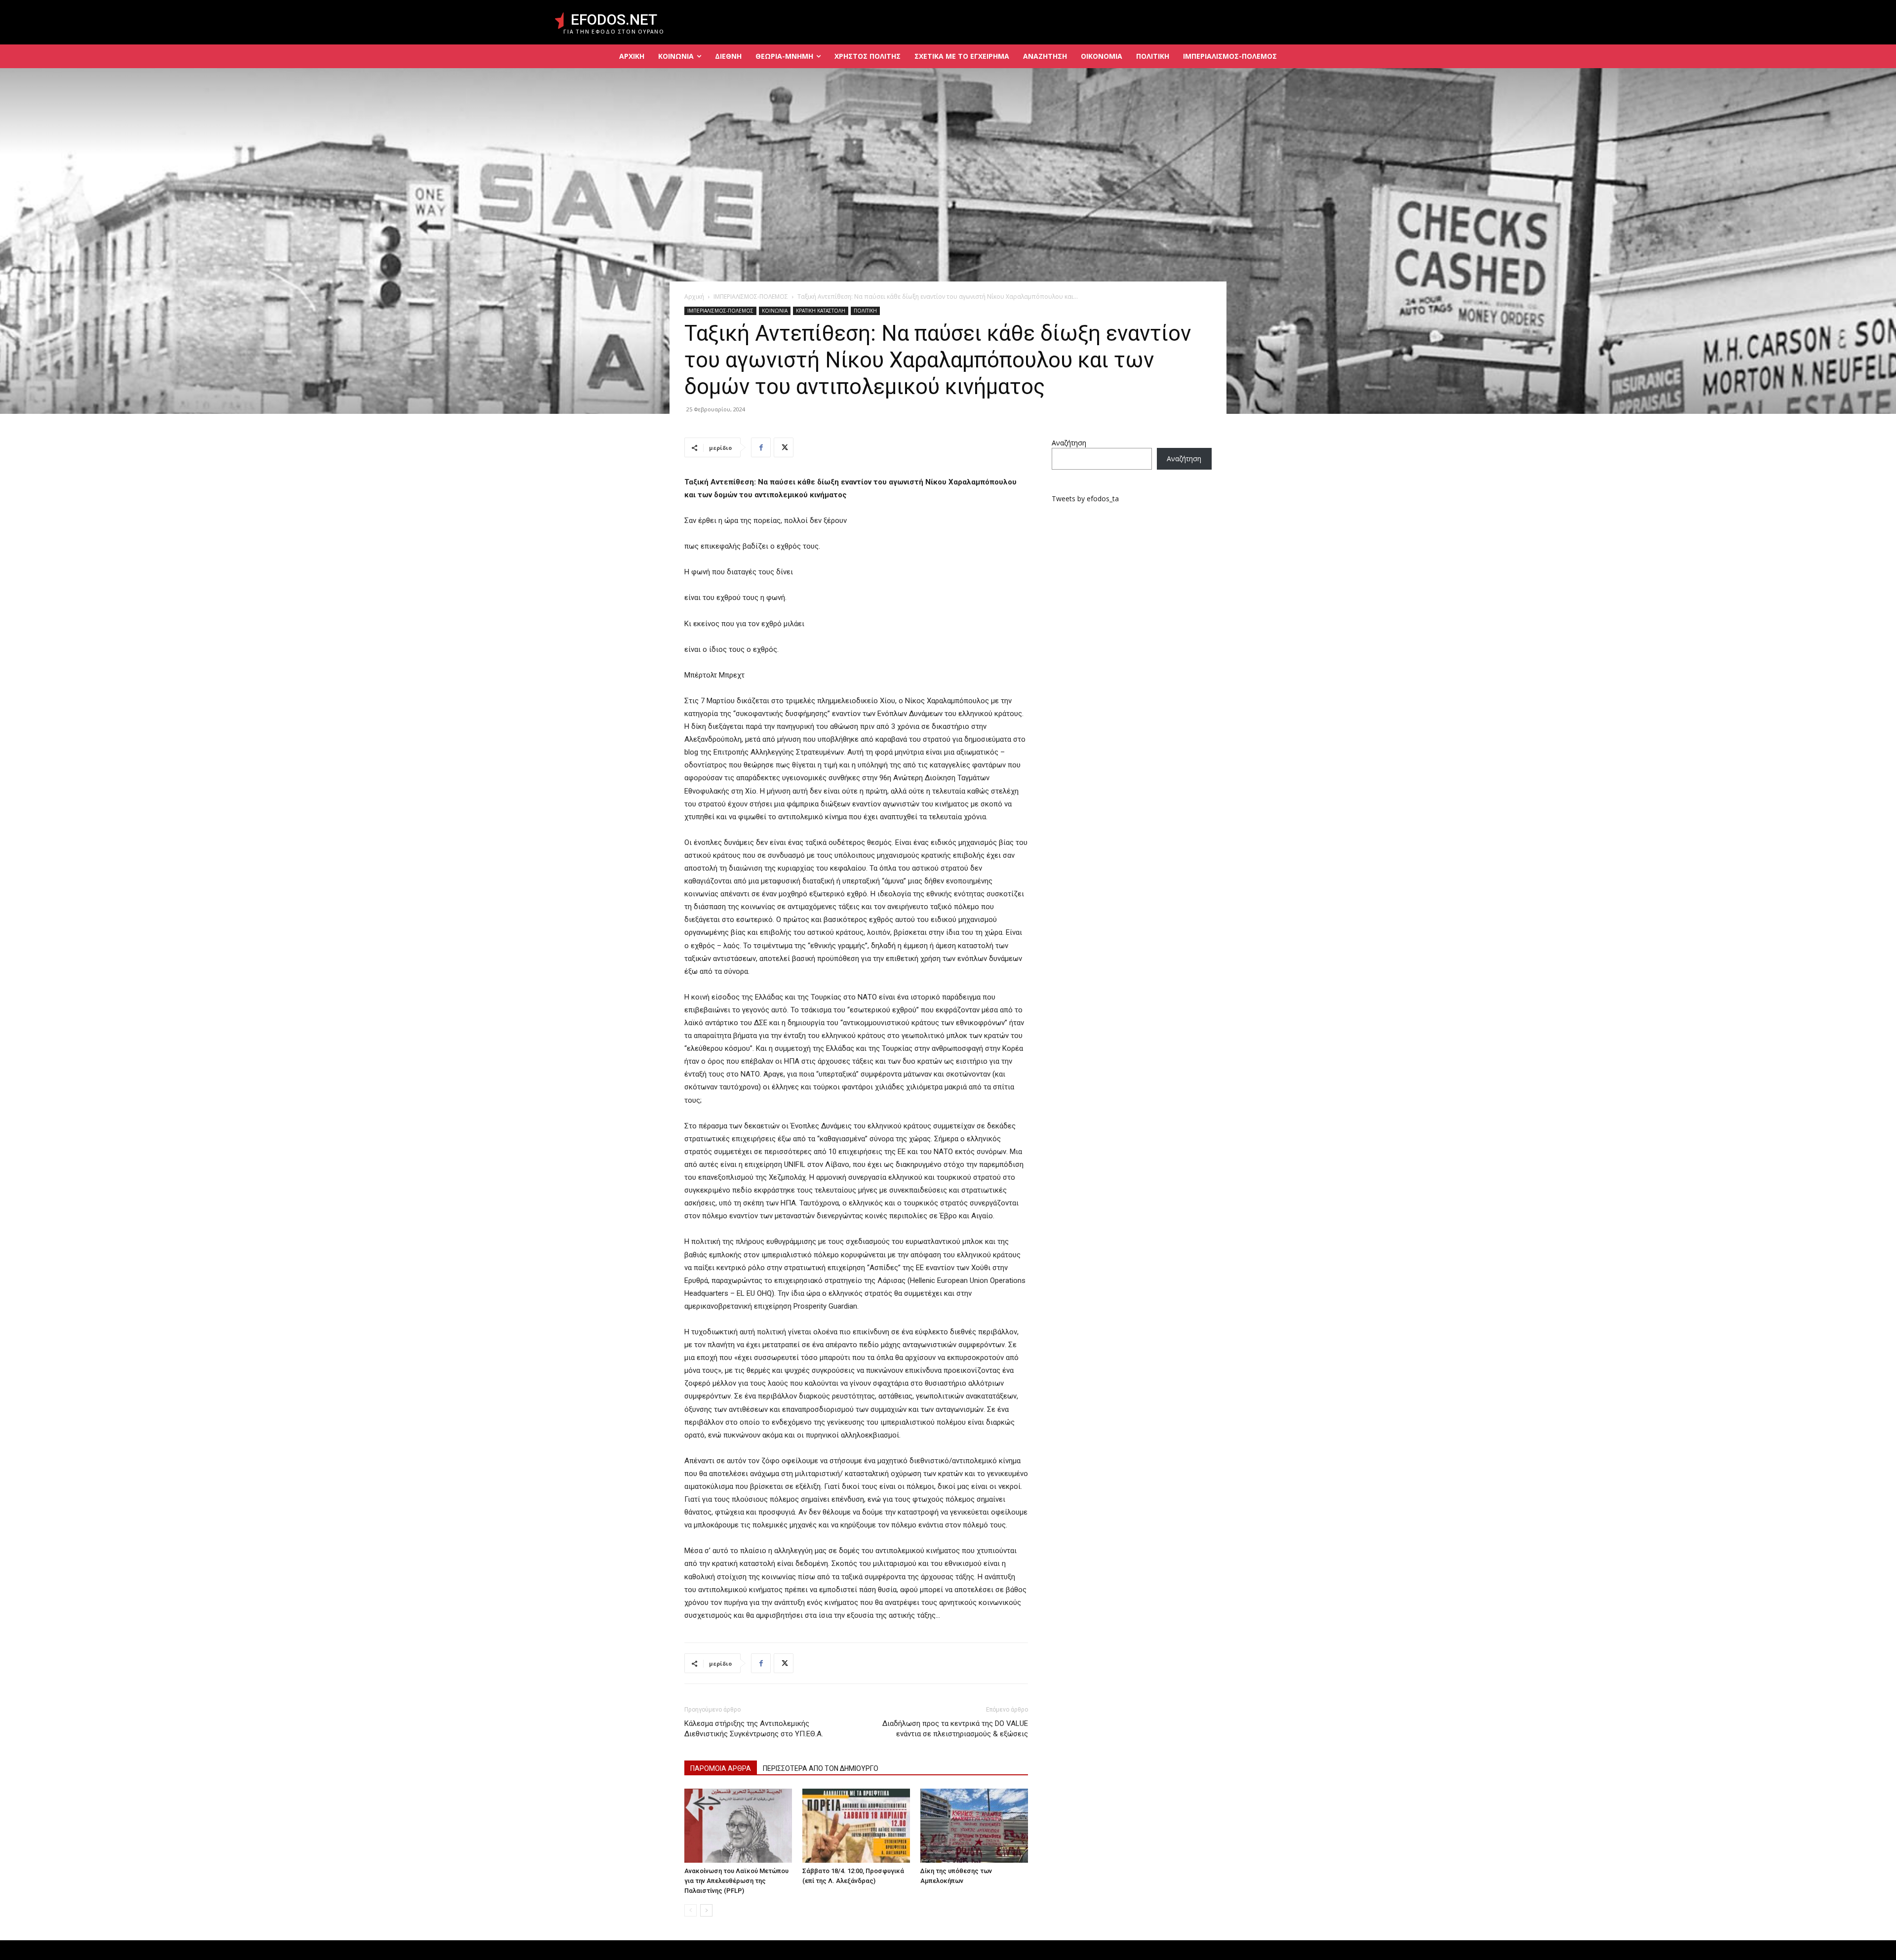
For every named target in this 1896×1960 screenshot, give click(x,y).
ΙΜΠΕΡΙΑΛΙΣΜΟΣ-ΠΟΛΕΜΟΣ (751, 297)
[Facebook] (761, 447)
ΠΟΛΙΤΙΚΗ (865, 311)
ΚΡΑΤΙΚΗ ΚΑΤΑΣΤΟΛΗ (821, 311)
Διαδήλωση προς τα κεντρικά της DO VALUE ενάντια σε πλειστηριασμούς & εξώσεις (955, 1729)
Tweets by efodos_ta (1085, 499)
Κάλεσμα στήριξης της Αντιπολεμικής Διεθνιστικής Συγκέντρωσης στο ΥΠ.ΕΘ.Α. (754, 1729)
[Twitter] (784, 447)
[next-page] (706, 1910)
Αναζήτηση (1069, 443)
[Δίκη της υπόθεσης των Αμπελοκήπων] (974, 1826)
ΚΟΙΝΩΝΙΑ (775, 311)
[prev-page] (691, 1910)
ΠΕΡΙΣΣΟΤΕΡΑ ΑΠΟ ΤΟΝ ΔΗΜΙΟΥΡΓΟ (821, 1768)
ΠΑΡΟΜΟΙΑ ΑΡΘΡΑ (721, 1768)
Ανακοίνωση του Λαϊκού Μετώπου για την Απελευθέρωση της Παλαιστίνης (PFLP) (736, 1881)
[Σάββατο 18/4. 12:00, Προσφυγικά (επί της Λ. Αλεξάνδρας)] (856, 1826)
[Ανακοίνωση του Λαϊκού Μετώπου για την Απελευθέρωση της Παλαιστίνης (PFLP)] (738, 1826)
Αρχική (694, 297)
